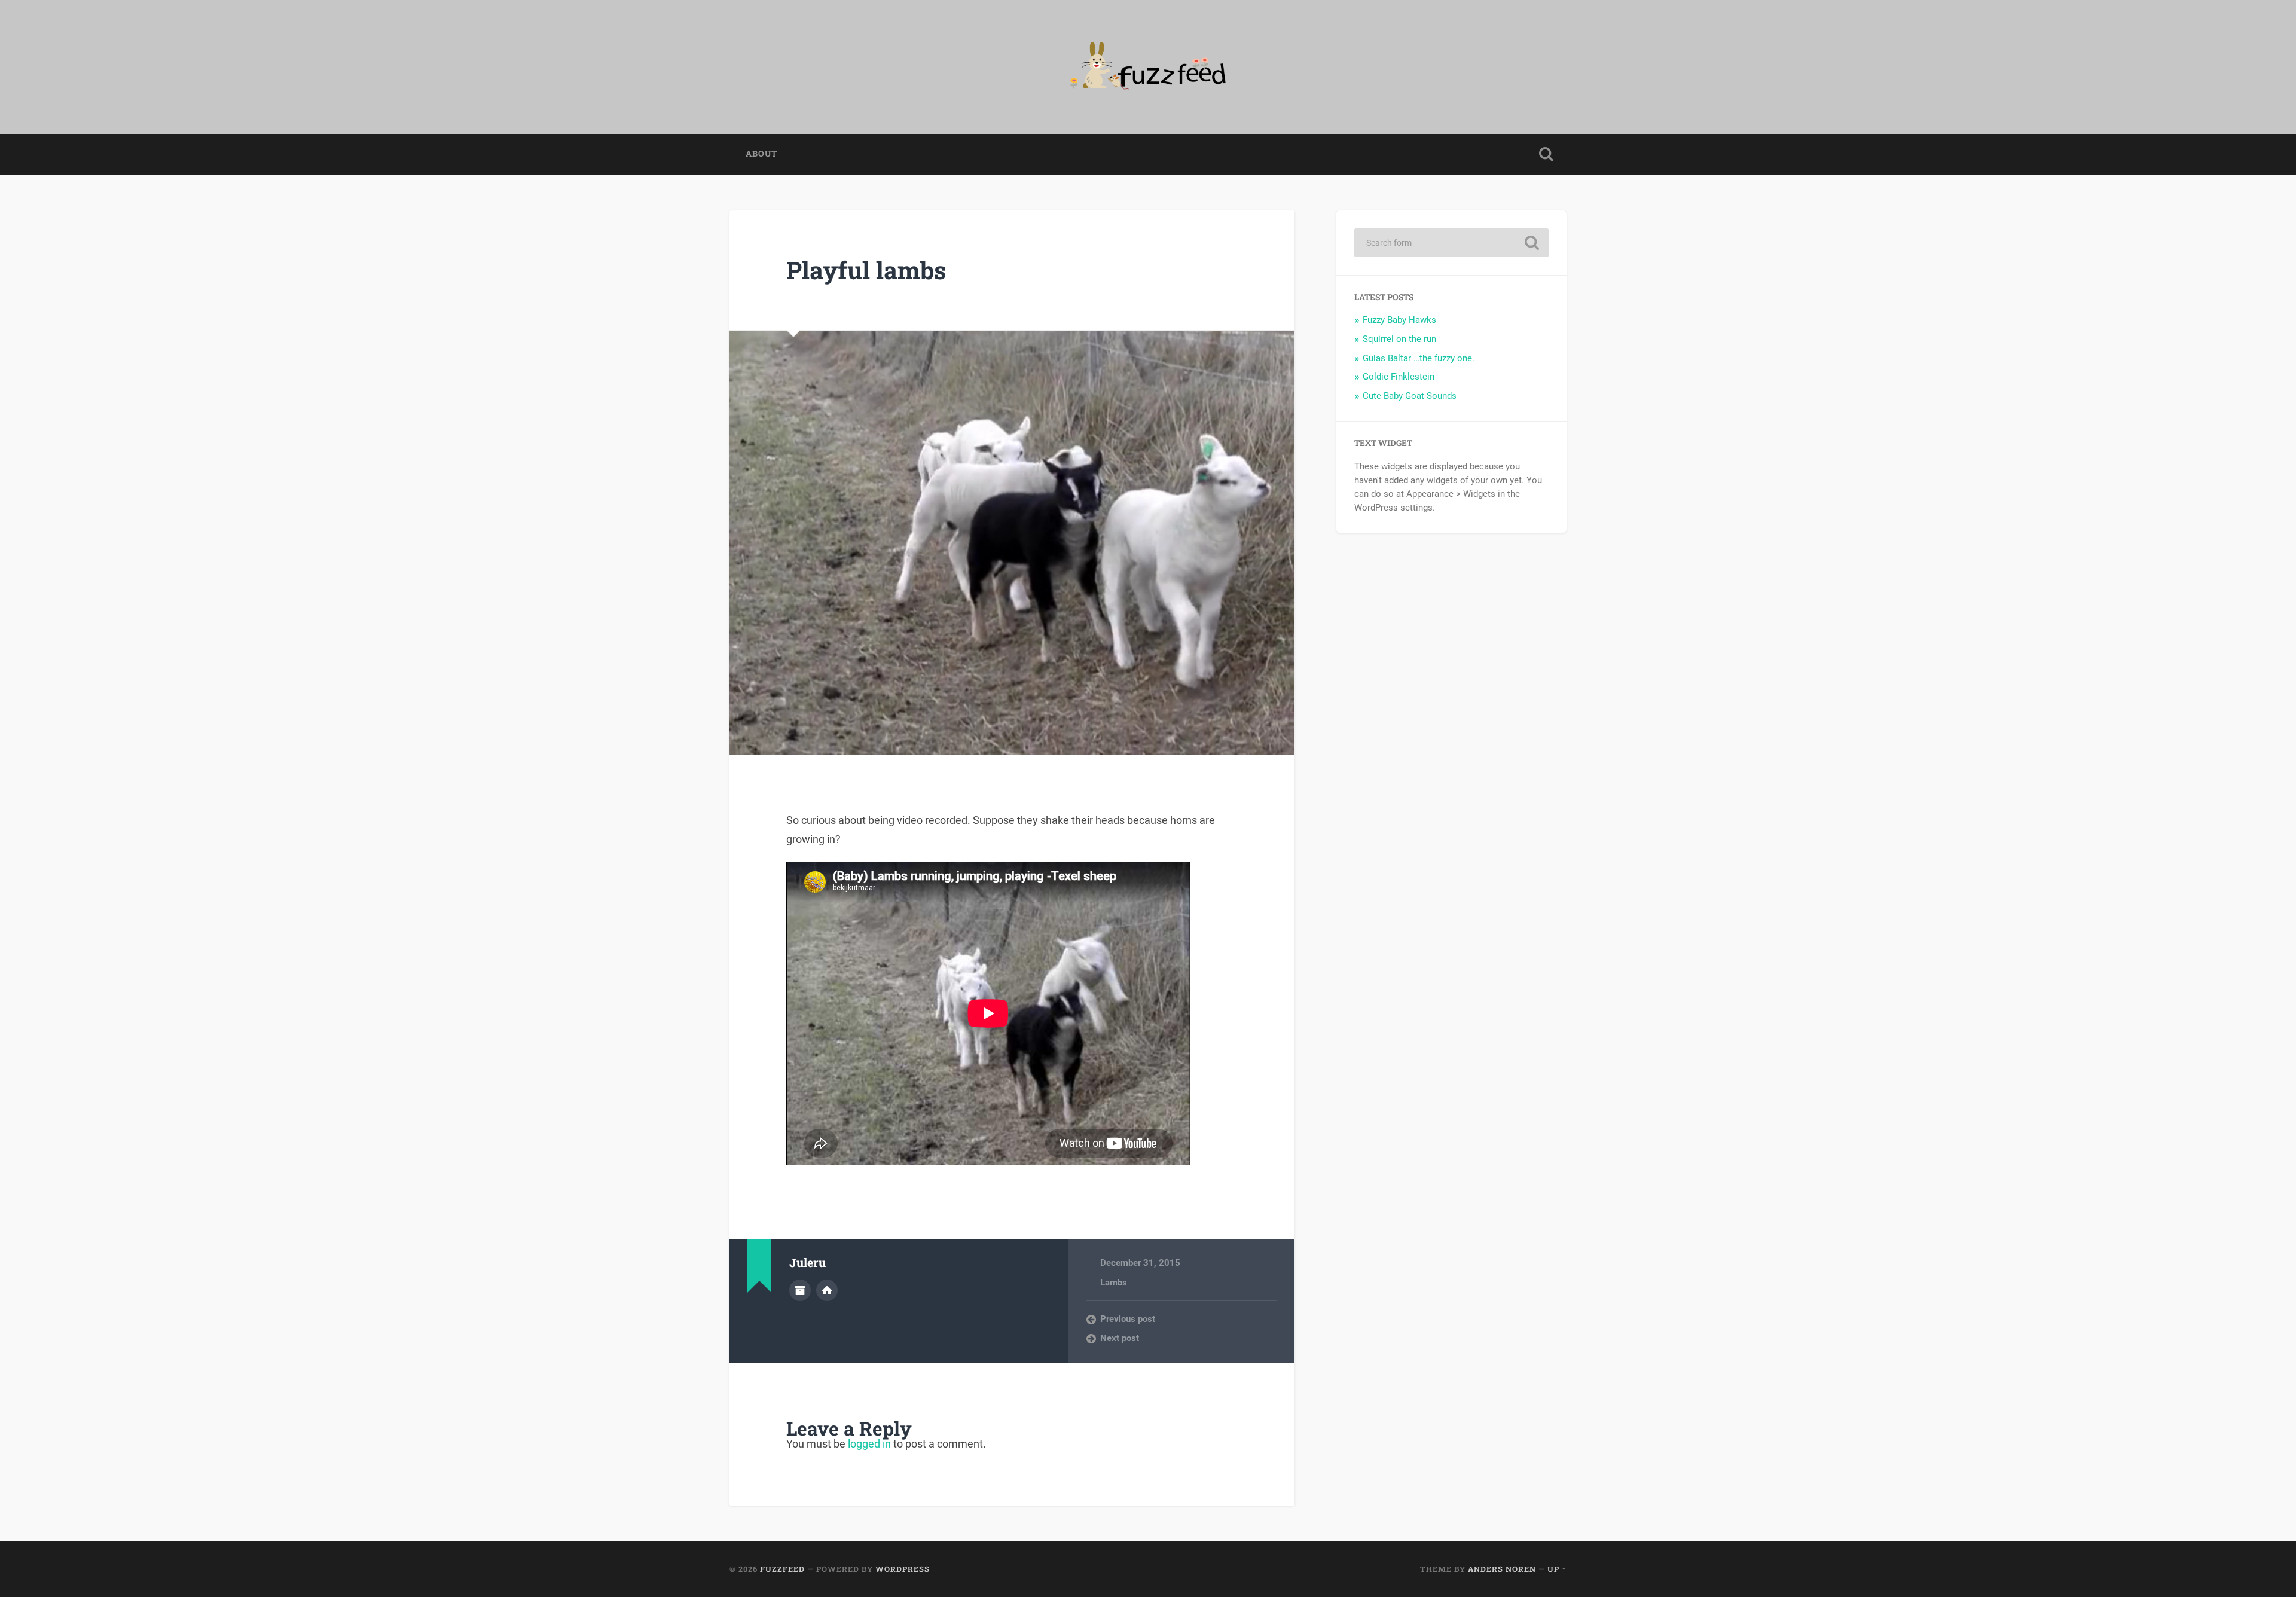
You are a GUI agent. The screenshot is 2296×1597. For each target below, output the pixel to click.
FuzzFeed (782, 1569)
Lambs (1114, 1283)
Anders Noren (1502, 1569)
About (761, 154)
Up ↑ (1557, 1569)
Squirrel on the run (1399, 339)
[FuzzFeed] (1148, 67)
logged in (869, 1444)
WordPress (903, 1569)
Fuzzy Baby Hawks (1399, 320)
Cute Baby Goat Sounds (1410, 396)
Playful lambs (866, 270)
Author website (827, 1290)
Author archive (800, 1290)
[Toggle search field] (1546, 154)
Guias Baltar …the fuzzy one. (1419, 358)
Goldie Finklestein (1399, 377)
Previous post (1128, 1319)
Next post (1120, 1338)
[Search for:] (1451, 243)
